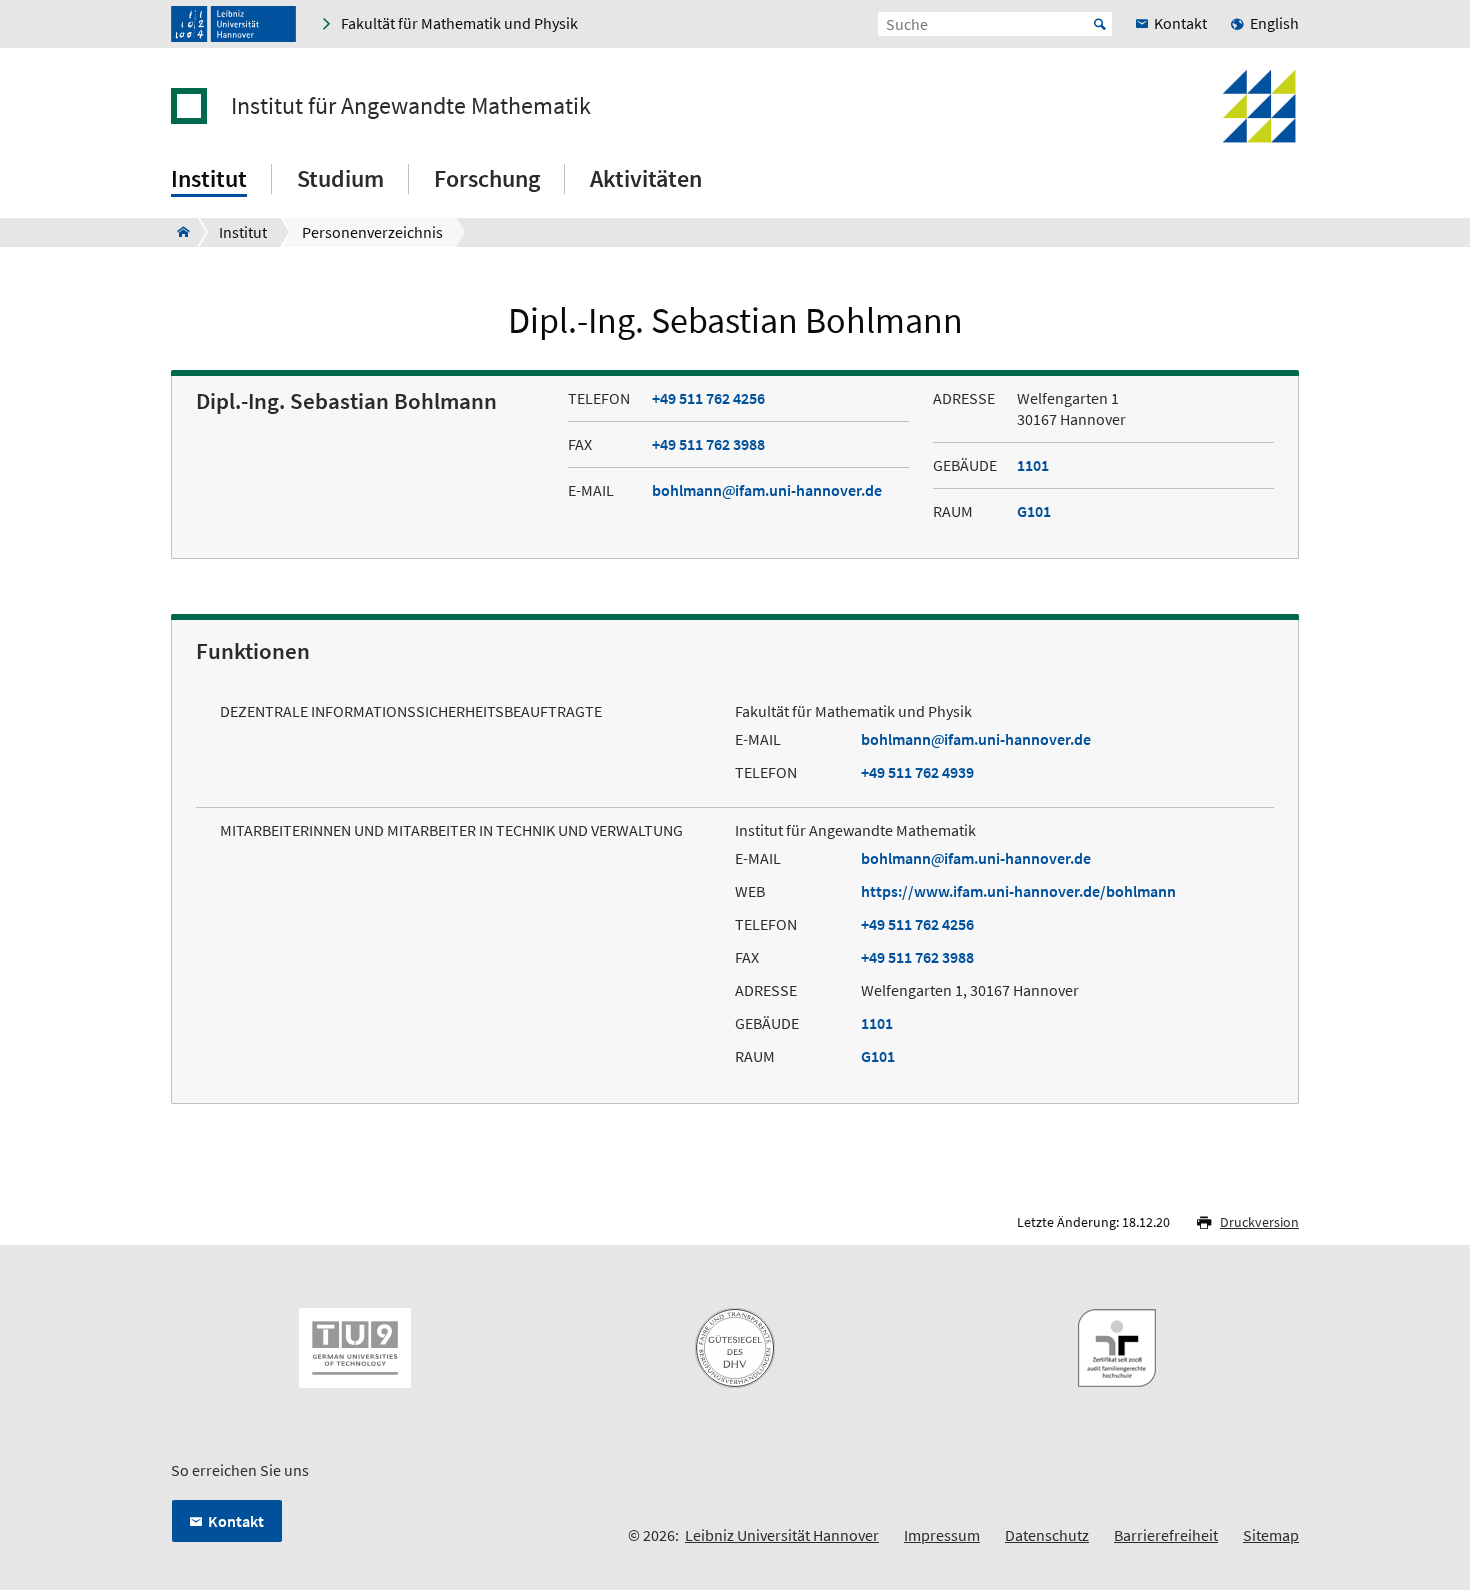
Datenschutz (1047, 1535)
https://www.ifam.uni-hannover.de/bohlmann (1018, 891)
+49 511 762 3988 (708, 444)
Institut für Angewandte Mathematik (411, 106)
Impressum (942, 1535)
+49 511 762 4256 (708, 398)
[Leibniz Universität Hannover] (233, 24)
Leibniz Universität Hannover (782, 1535)
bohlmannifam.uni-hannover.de (767, 490)
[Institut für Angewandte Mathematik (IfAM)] (177, 232)
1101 (1033, 465)
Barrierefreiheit (1166, 1535)
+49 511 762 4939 (917, 772)
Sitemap (1271, 1535)
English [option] (1274, 23)
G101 (1034, 511)
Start (1100, 24)
